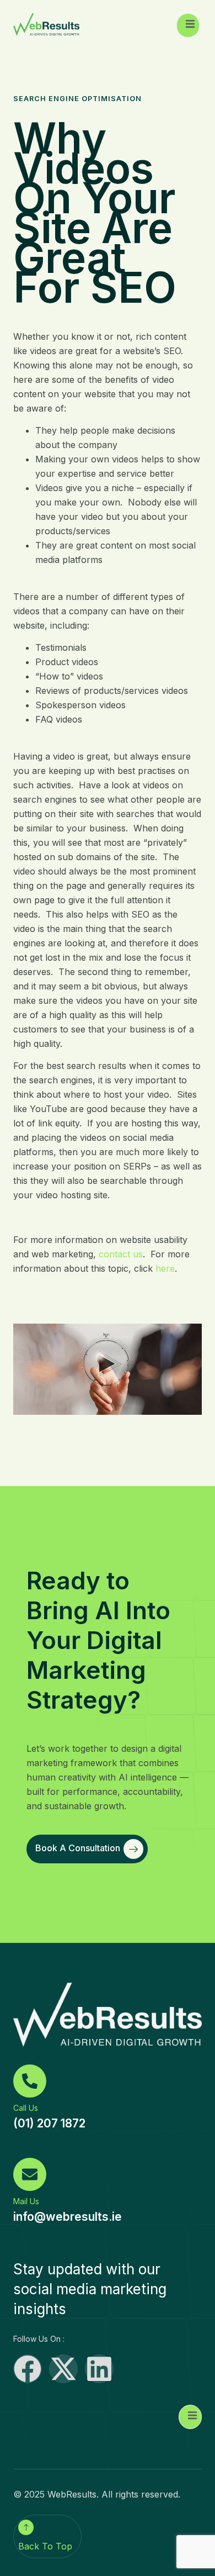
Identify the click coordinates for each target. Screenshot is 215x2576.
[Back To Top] (26, 2527)
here (165, 1268)
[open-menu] (188, 25)
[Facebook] (28, 2369)
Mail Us (26, 2201)
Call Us (26, 2108)
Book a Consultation (78, 1848)
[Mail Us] (30, 2174)
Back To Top (45, 2546)
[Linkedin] (99, 2369)
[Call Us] (30, 2081)
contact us (121, 1254)
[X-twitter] (63, 2369)
